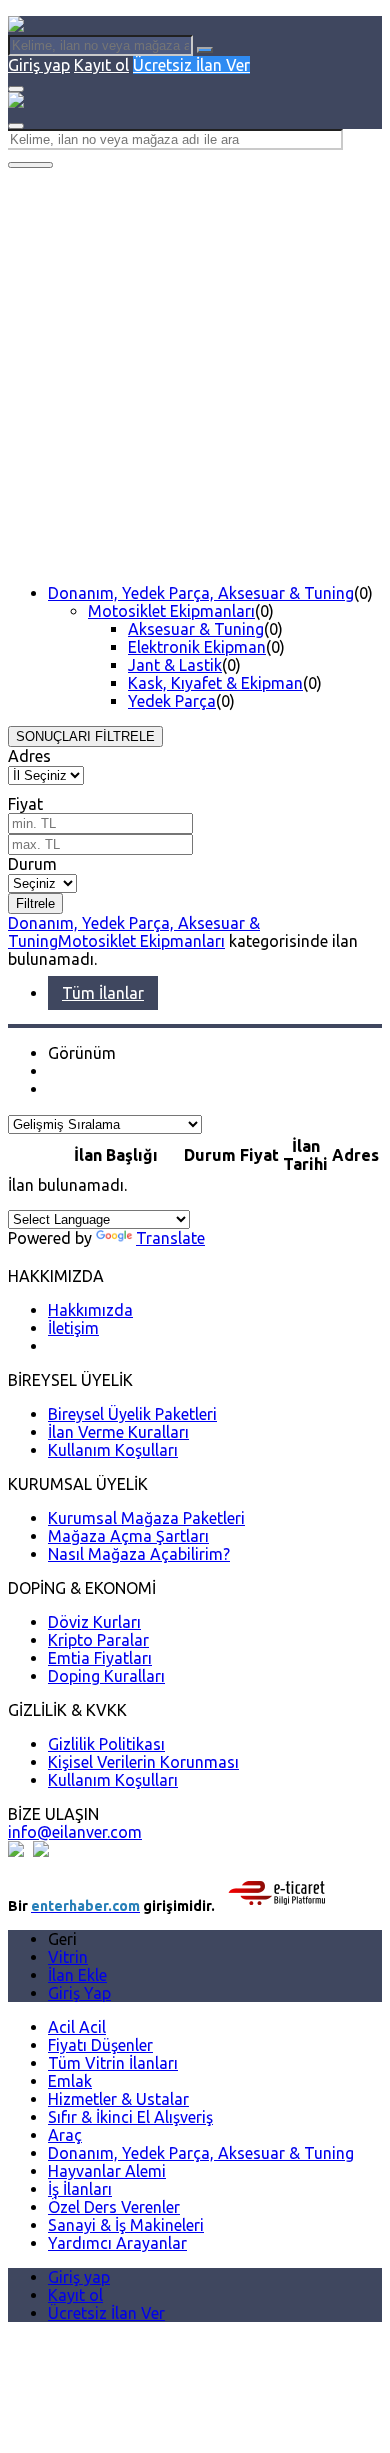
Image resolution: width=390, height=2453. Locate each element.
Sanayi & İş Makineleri (126, 2225)
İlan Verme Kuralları (118, 1432)
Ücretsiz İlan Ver (191, 65)
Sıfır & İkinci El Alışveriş (130, 2117)
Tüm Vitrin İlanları (113, 2063)
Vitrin (68, 1957)
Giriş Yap (79, 1993)
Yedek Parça (172, 701)
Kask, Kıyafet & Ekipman (215, 683)
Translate (170, 1238)
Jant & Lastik (175, 665)
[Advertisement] (195, 373)
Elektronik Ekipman (197, 647)
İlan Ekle (77, 1975)
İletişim (73, 1328)
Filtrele (35, 903)
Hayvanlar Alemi (107, 2171)
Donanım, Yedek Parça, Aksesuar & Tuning (201, 593)
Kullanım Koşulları (113, 1450)
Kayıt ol (101, 65)
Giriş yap (39, 65)
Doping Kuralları (106, 1676)
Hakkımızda (90, 1310)
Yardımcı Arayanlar (117, 2243)
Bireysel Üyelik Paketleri (132, 1414)
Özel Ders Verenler (114, 2207)
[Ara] (205, 50)
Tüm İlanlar (103, 993)
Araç (65, 2135)
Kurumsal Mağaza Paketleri (146, 1518)
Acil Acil (77, 2027)
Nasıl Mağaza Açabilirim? (139, 1554)
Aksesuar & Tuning (196, 629)
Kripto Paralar (98, 1640)
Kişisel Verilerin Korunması (143, 1762)
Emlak (70, 2081)
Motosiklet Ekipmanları (171, 611)
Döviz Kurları (94, 1622)
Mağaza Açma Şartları (128, 1536)
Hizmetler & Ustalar (118, 2099)
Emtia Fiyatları (100, 1658)
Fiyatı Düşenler (100, 2045)
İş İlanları (80, 2189)
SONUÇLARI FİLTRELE (85, 736)
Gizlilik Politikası (106, 1744)
